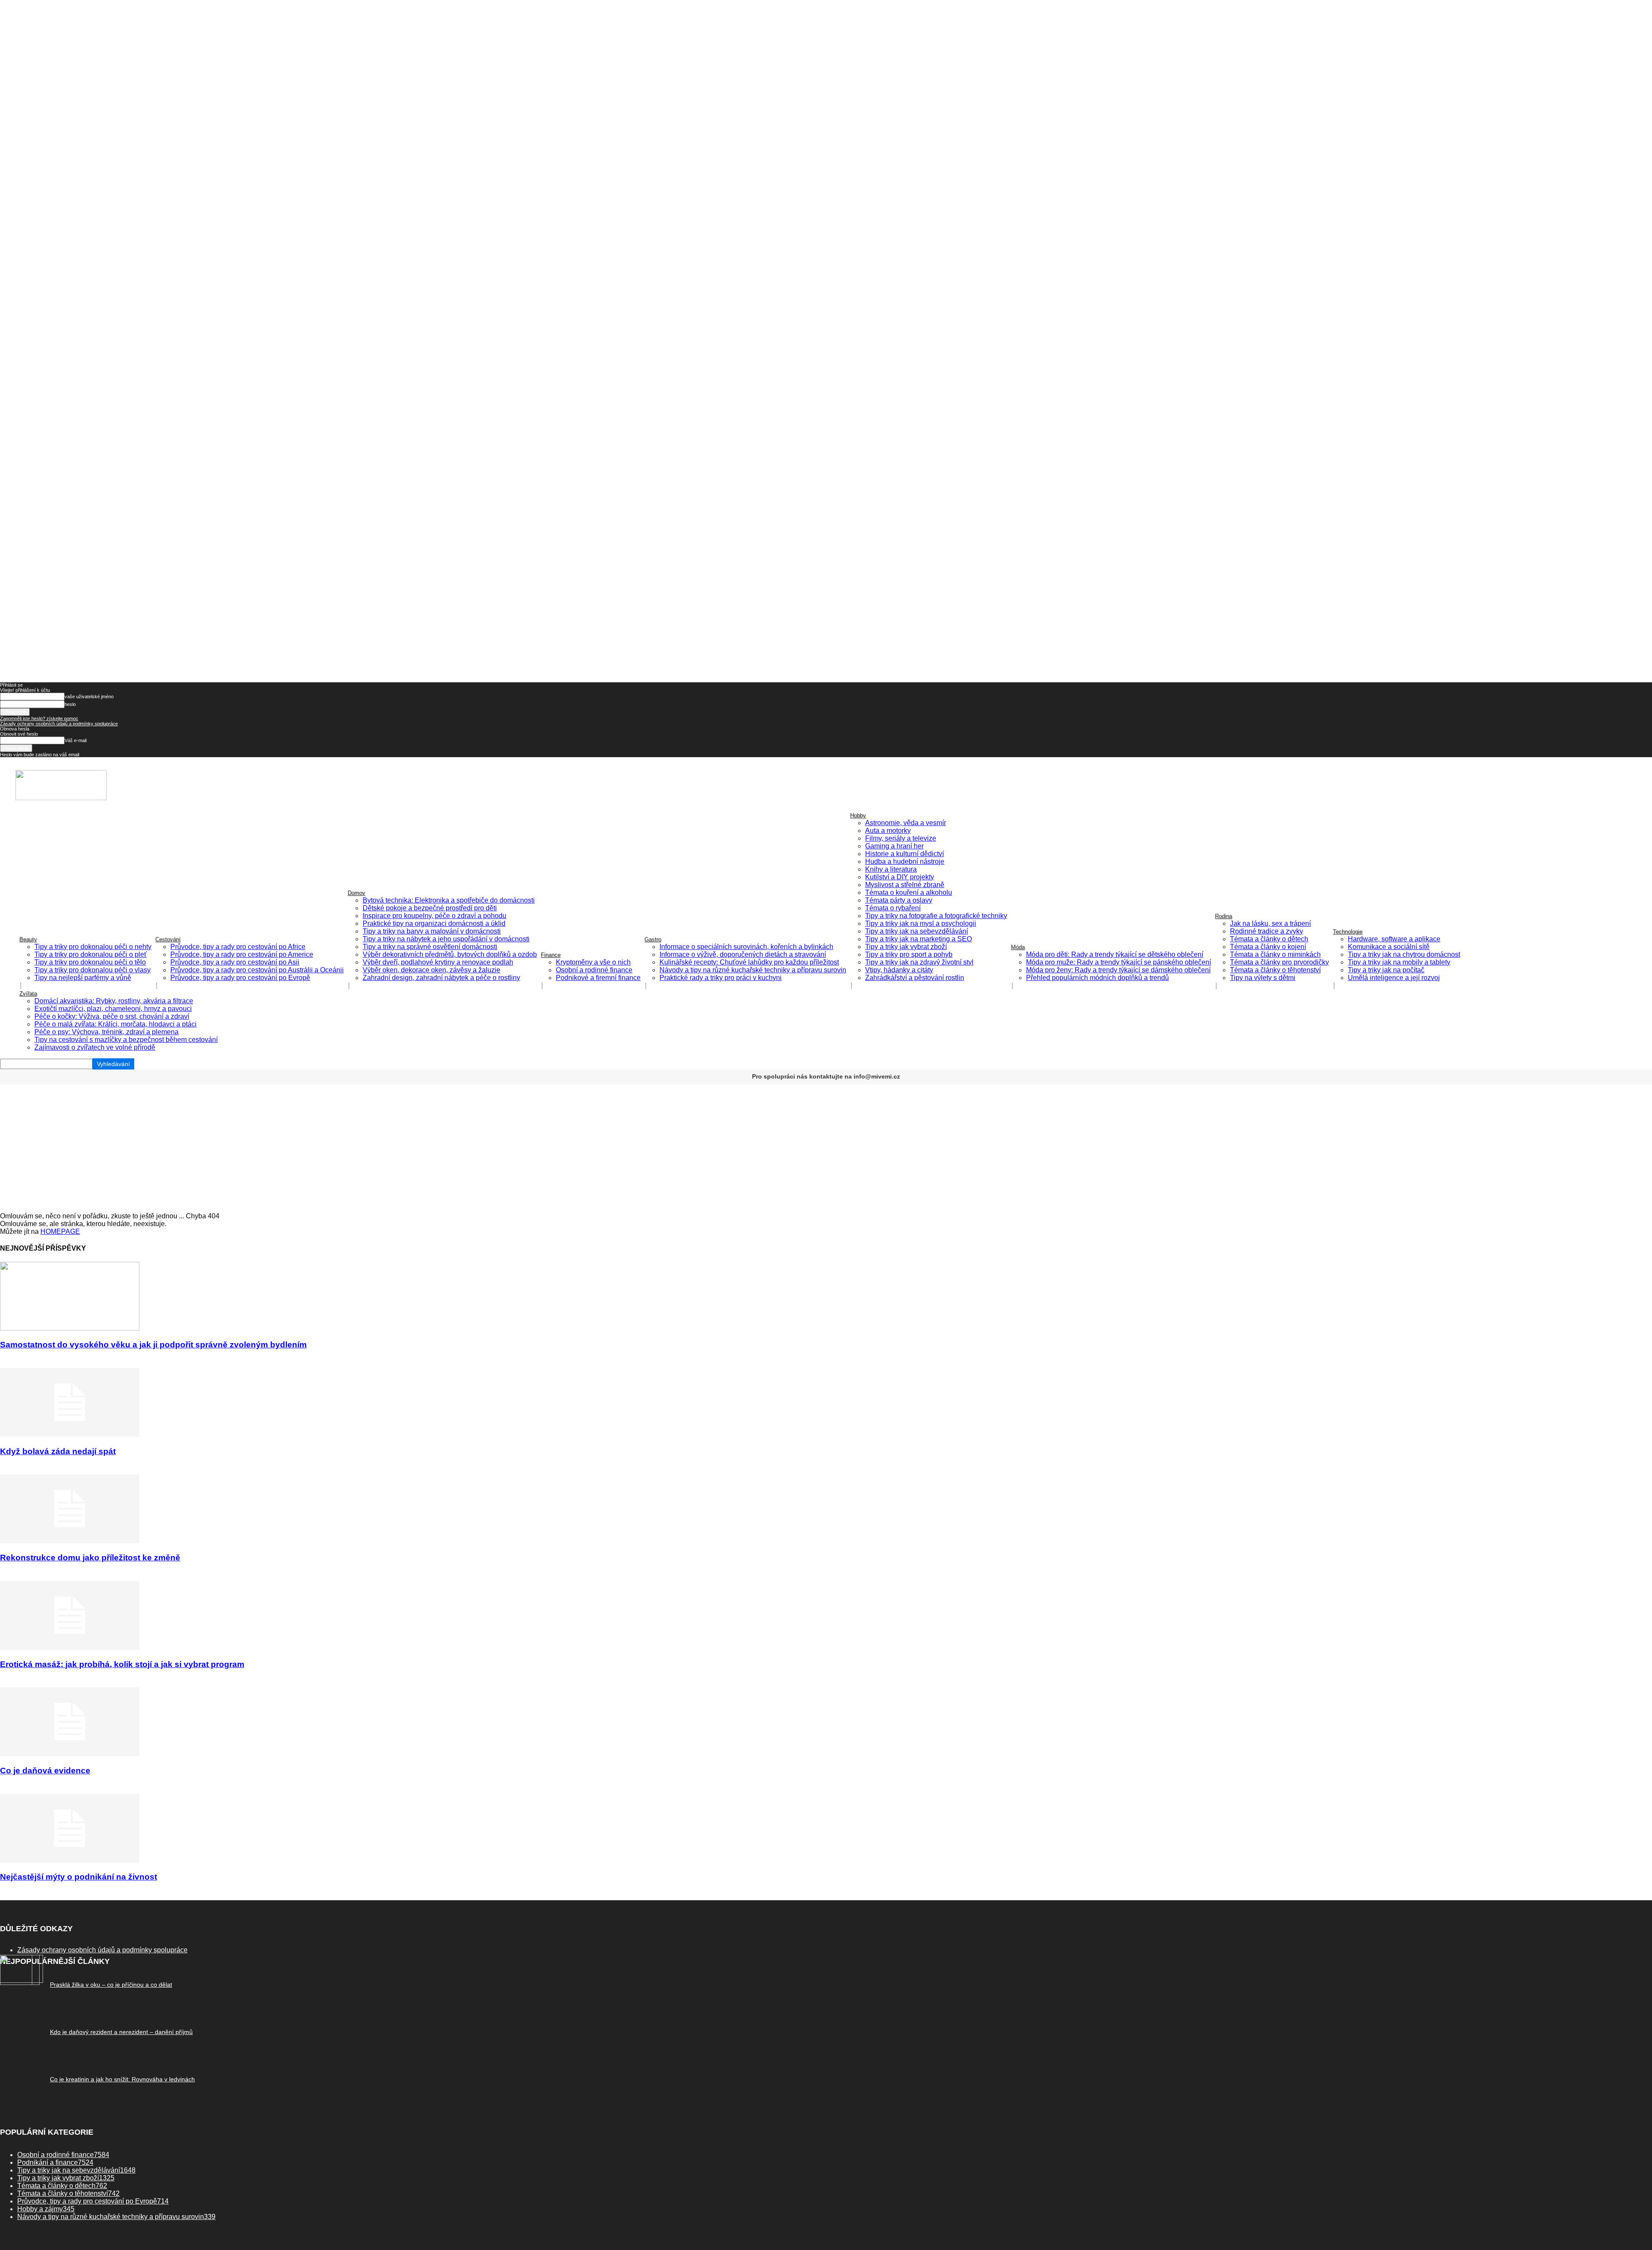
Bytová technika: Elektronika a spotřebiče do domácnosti (449, 900)
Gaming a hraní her (894, 846)
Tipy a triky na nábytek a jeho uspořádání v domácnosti (446, 939)
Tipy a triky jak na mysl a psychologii (921, 923)
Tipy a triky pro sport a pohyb (909, 954)
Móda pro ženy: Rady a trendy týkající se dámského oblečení (1118, 970)
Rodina (1224, 916)
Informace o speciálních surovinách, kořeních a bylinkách (746, 947)
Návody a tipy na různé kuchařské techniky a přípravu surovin (753, 970)
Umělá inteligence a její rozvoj (1394, 978)
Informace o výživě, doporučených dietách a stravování (743, 954)
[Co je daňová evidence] (70, 1754)
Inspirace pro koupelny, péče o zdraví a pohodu (435, 916)
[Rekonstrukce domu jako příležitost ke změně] (70, 1541)
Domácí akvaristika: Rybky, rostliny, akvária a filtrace (114, 1001)
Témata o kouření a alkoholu (909, 892)
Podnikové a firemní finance (598, 978)
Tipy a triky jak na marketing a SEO (918, 939)
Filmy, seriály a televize (901, 838)
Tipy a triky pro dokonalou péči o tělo (90, 962)
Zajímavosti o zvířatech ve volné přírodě (95, 1047)
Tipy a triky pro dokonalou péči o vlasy (92, 970)
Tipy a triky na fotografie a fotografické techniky (936, 916)
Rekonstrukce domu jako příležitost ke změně (90, 1558)
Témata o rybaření (893, 908)
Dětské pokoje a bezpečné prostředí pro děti (430, 908)
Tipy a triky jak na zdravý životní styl (919, 962)
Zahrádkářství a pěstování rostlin (915, 978)
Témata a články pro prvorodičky (1279, 962)
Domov (356, 893)
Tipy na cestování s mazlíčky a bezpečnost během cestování (126, 1040)
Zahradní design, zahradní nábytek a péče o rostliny (441, 978)
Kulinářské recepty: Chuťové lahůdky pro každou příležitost (749, 962)
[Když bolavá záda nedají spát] (70, 1435)
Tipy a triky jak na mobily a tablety (1399, 962)
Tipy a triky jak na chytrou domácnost (1404, 954)
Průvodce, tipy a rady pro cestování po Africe (238, 947)
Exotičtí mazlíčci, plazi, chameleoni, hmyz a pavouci (113, 1009)
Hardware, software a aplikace (1394, 939)
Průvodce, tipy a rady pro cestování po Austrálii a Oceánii (257, 970)
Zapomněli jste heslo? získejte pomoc (39, 718)
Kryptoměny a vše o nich (593, 962)
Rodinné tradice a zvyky (1267, 931)
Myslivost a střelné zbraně (905, 885)
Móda (1018, 947)
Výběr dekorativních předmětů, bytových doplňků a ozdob (450, 954)
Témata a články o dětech (1269, 939)
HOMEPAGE (60, 1231)
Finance (551, 955)
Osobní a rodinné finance (594, 970)
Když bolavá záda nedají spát (58, 1451)
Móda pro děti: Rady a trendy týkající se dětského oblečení (1115, 954)
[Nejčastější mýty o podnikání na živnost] (70, 1860)
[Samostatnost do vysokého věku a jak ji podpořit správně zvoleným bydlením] (70, 1328)
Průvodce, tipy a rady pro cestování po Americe (242, 954)
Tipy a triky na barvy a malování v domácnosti (432, 931)
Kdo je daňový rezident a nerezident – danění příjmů (121, 2032)
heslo (70, 704)
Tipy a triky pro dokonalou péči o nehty (93, 947)
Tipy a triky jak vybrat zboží (906, 947)
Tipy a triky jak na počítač (1386, 970)
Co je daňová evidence (45, 1771)
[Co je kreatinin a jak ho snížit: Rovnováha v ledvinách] (20, 1983)
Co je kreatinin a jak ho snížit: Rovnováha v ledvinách (122, 2079)
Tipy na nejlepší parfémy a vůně (83, 978)
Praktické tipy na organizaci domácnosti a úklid (434, 923)
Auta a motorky (888, 831)
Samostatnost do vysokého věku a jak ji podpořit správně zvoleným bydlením (153, 1345)
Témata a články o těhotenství (1275, 970)
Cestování (168, 939)
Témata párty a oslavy (899, 900)
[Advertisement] (826, 1148)
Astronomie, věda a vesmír (906, 823)
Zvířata (28, 994)
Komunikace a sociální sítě (1389, 947)
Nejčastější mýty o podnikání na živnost (79, 1877)
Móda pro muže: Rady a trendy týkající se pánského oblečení (1119, 962)
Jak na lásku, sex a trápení (1270, 923)
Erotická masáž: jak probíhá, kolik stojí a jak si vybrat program (122, 1664)
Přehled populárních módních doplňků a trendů (1097, 978)
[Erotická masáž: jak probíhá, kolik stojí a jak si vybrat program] (70, 1647)
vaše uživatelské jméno (89, 697)
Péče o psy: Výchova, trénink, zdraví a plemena (106, 1032)
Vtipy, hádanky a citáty (899, 970)
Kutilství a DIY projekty (900, 877)
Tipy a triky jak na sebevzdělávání (917, 931)
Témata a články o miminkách (1275, 954)
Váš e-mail (76, 740)
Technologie (1348, 932)
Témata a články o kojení (1268, 947)
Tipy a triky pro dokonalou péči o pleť (91, 954)
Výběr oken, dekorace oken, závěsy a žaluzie (431, 970)
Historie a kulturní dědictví (905, 854)
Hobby (858, 815)
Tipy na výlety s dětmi (1263, 978)
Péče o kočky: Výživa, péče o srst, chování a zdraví (112, 1016)
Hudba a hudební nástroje (905, 861)
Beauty (28, 939)
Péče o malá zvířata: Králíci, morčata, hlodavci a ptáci (116, 1024)
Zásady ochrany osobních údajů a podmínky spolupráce (59, 724)
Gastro (653, 939)
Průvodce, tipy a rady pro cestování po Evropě (240, 978)
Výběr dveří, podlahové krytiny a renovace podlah (438, 962)
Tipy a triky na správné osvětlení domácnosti (430, 947)
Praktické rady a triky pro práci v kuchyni (721, 978)
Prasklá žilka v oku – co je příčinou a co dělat (111, 1985)
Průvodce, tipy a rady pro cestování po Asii (235, 962)
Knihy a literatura (891, 869)
